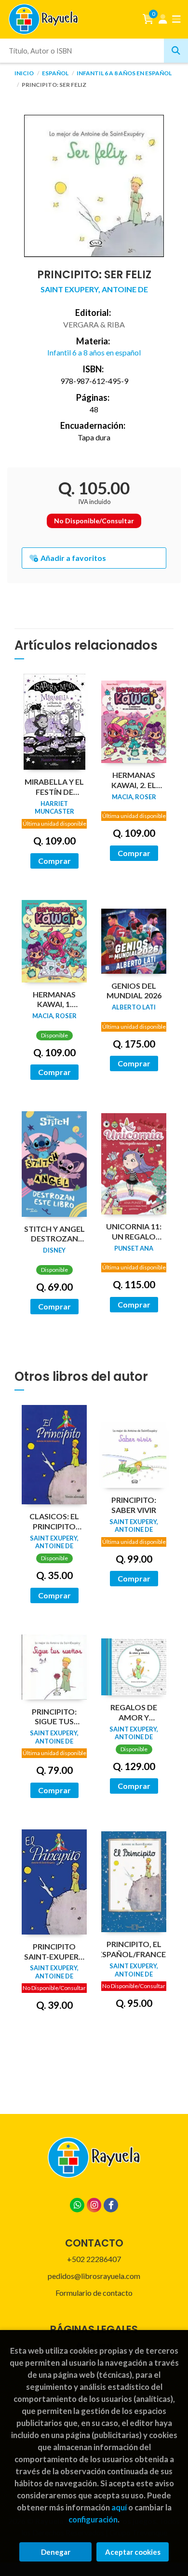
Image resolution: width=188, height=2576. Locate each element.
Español (56, 73)
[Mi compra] (148, 19)
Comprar (54, 861)
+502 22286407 (94, 2259)
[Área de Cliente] (163, 19)
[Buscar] (176, 51)
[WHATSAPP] (77, 2205)
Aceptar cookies (133, 2552)
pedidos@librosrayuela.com (94, 2276)
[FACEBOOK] (111, 2205)
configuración (93, 2519)
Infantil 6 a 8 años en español (124, 73)
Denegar (56, 2552)
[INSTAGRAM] (94, 2205)
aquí (119, 2507)
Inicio (24, 73)
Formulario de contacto (94, 2293)
